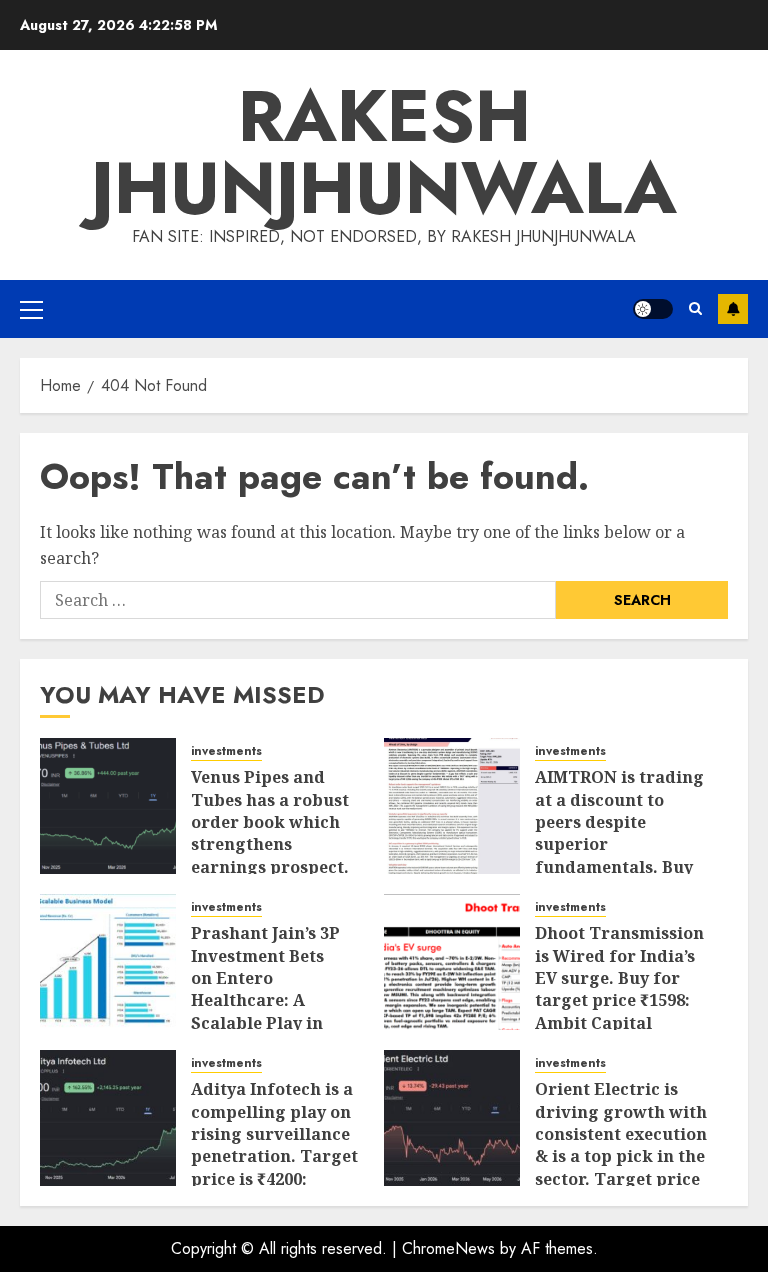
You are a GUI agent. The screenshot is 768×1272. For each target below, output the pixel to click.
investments (226, 751)
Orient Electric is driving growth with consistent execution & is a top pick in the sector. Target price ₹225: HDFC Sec (621, 1145)
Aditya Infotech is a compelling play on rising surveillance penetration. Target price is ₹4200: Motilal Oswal (274, 1145)
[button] (31, 309)
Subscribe (733, 309)
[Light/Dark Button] (653, 309)
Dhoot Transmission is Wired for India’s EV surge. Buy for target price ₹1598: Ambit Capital (619, 978)
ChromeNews (448, 1248)
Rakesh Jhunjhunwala (384, 152)
